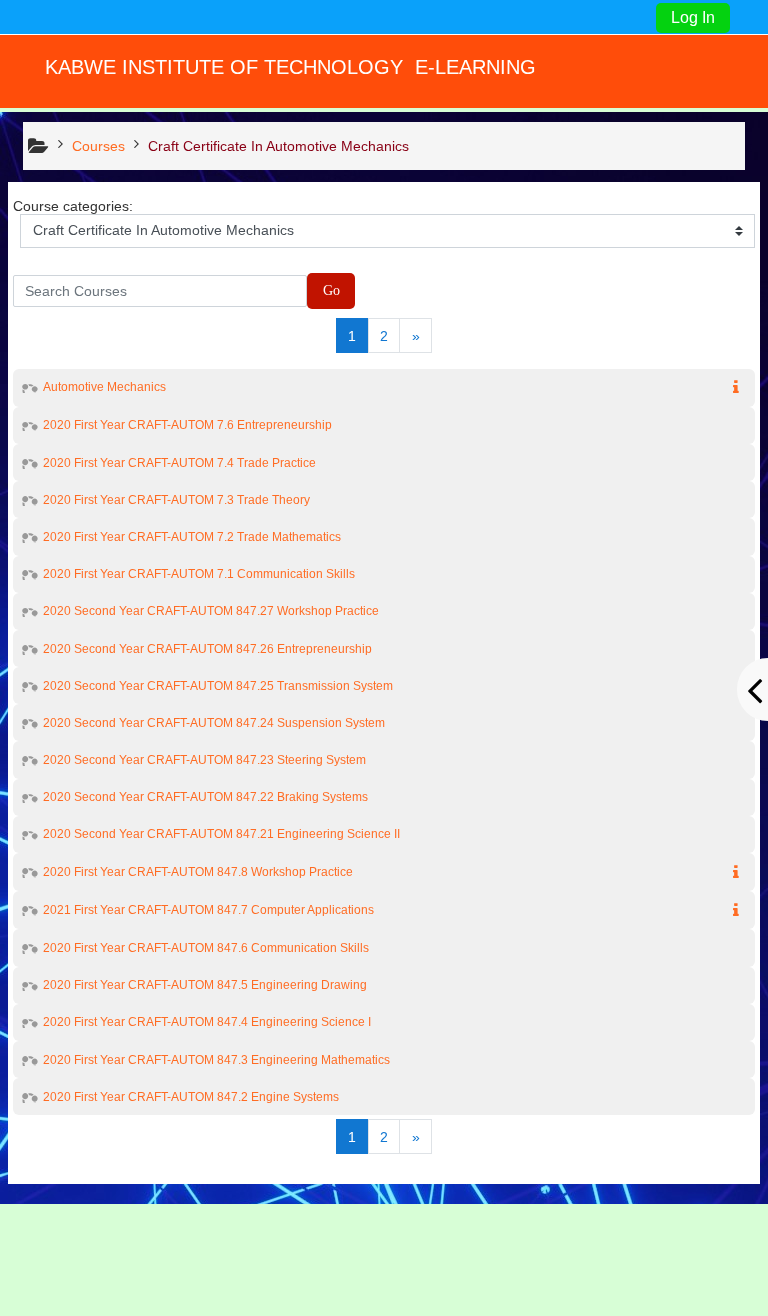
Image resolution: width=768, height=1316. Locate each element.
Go (331, 290)
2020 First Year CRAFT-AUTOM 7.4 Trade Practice (179, 463)
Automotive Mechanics (104, 387)
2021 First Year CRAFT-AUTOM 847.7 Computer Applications (208, 910)
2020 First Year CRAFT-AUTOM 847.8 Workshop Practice (198, 872)
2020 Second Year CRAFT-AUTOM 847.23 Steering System (204, 760)
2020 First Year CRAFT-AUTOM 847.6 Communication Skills (206, 948)
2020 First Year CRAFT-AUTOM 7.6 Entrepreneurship (187, 425)
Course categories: (73, 206)
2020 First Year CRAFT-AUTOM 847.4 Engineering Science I (207, 1022)
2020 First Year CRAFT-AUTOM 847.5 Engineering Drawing (205, 985)
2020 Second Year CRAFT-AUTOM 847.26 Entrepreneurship (207, 649)
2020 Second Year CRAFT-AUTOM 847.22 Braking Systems (205, 797)
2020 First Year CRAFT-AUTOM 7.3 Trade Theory (176, 500)
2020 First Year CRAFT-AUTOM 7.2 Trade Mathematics (192, 537)
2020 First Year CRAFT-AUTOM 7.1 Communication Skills (199, 574)
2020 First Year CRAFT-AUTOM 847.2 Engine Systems (191, 1097)
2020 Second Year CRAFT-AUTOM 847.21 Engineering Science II (221, 834)
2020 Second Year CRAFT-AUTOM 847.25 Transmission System (218, 686)
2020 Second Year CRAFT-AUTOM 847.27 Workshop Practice (211, 611)
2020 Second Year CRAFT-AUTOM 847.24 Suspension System (214, 723)
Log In (693, 17)
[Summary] (740, 388)
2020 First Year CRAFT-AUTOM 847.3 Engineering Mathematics (216, 1060)
